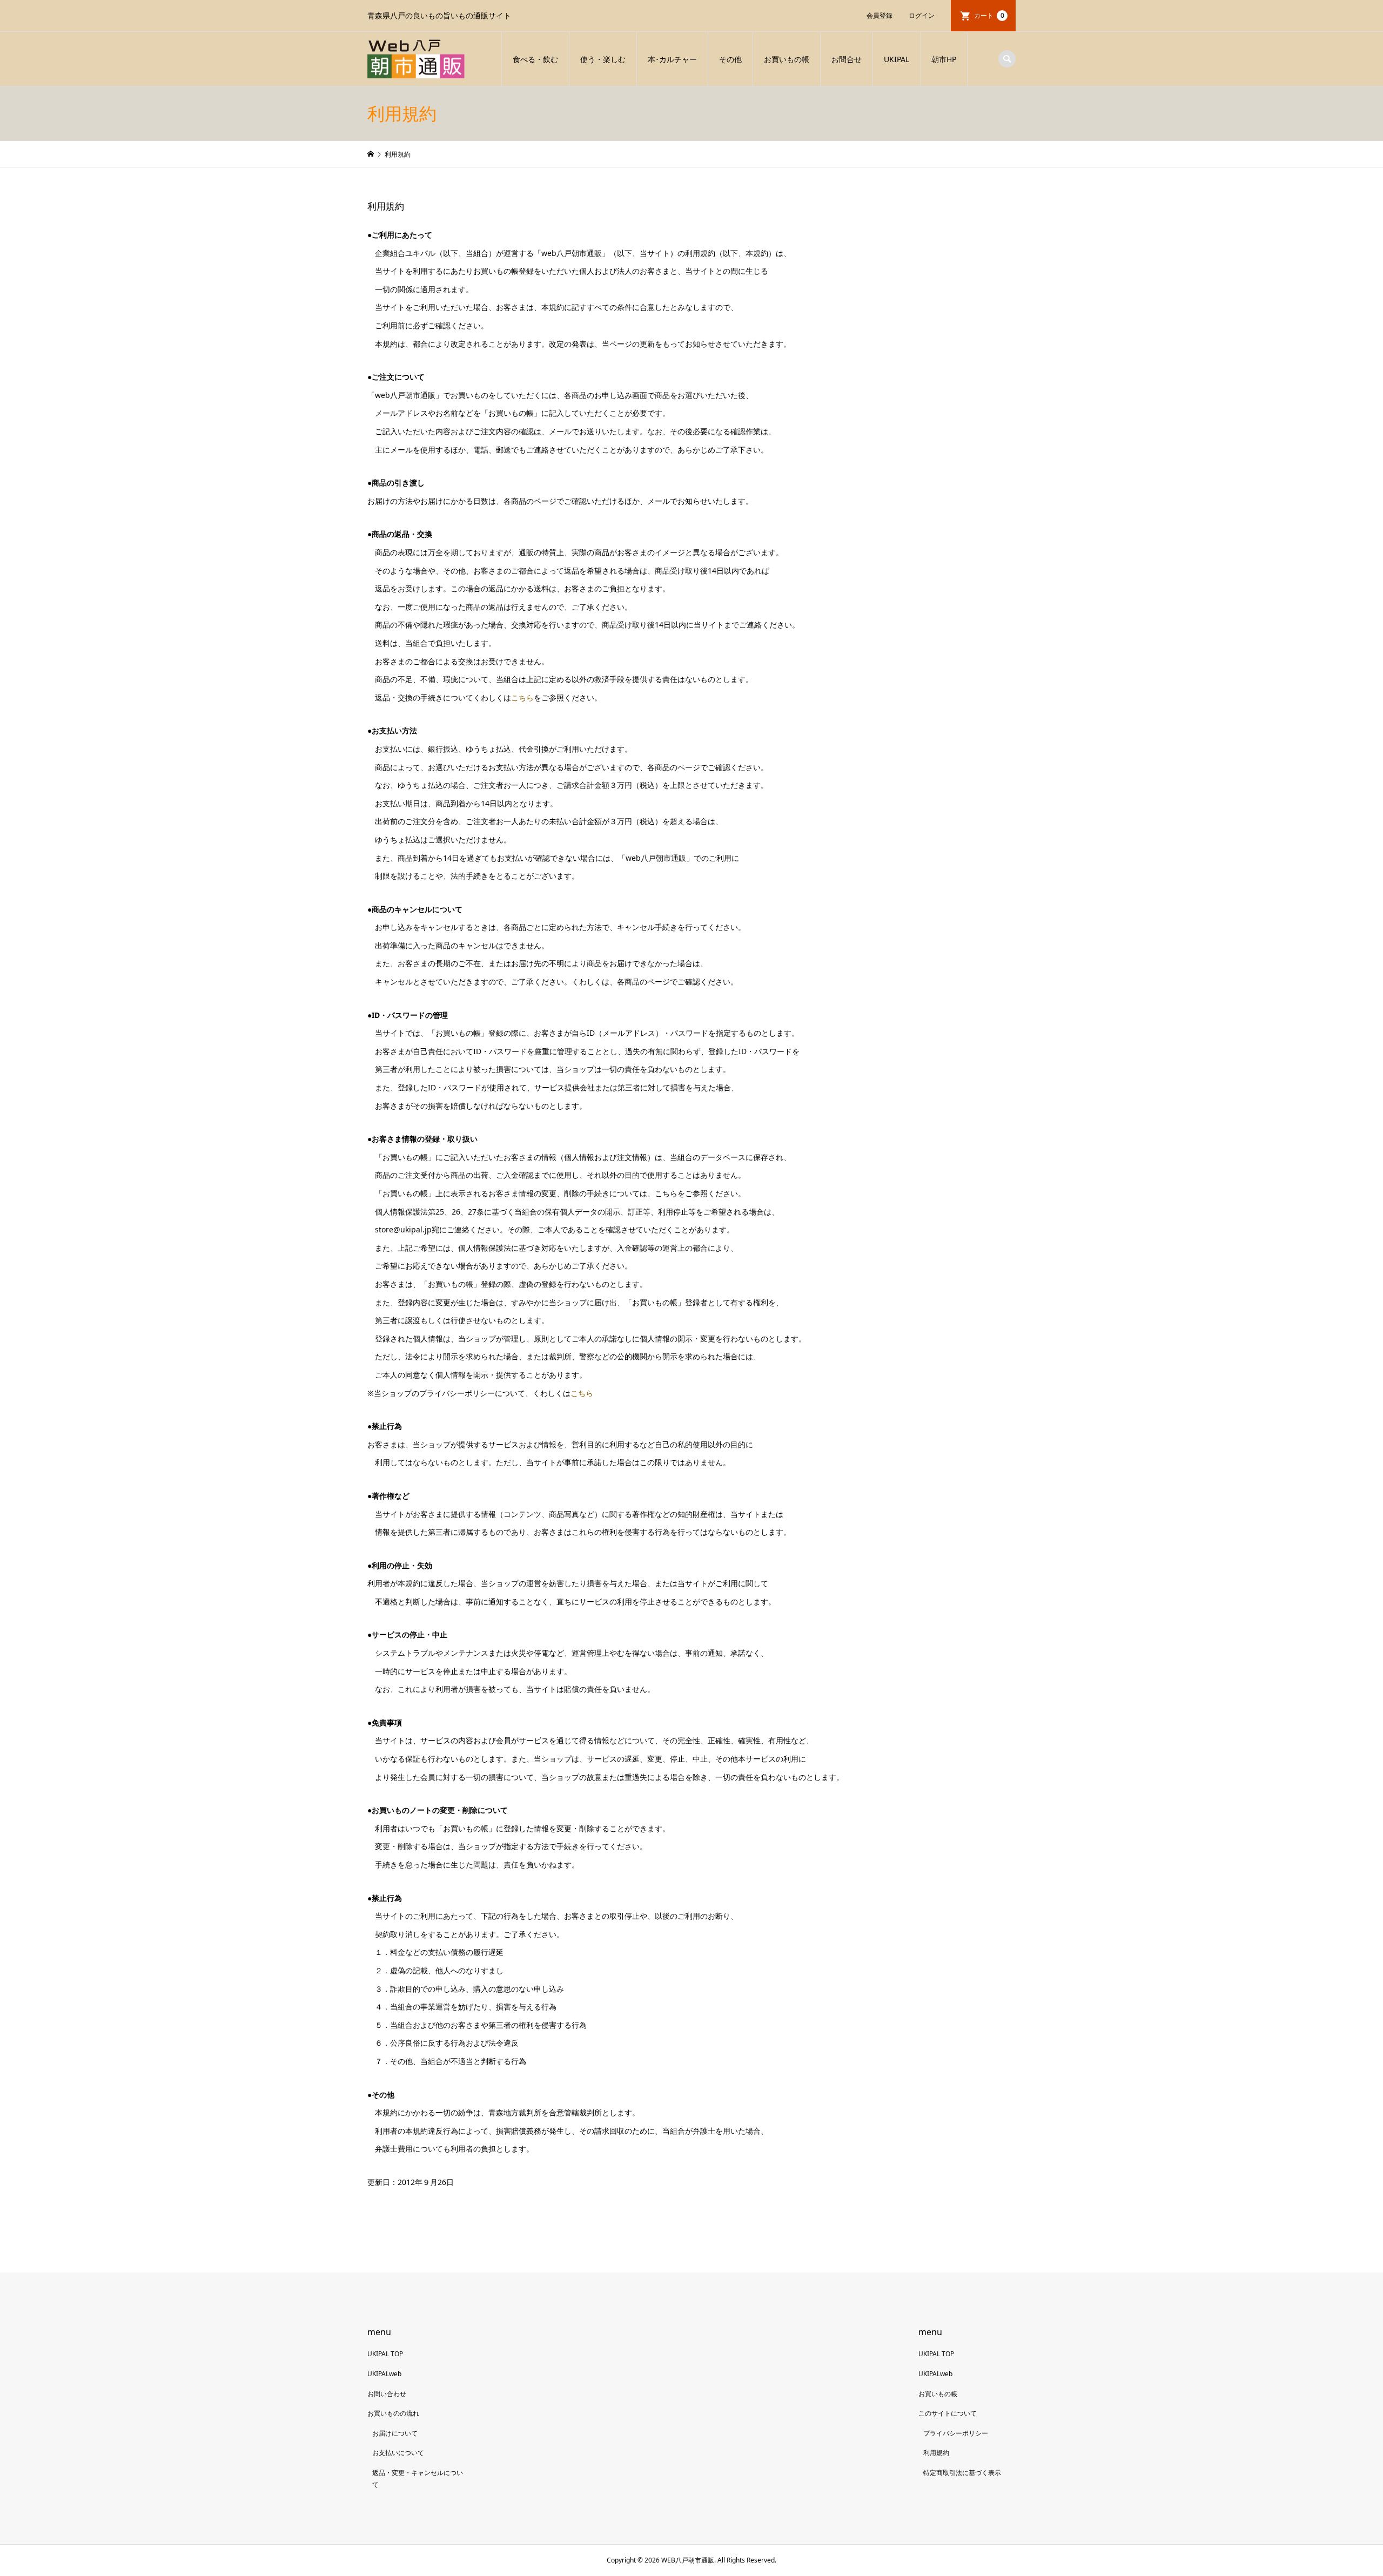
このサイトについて (948, 2413)
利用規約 (936, 2453)
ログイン (922, 15)
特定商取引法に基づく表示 (962, 2473)
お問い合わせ (387, 2394)
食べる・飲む (535, 59)
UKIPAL (897, 59)
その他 (730, 59)
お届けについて (395, 2433)
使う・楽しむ (603, 59)
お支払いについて (398, 2453)
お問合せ (847, 59)
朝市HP (944, 59)
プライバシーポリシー (956, 2433)
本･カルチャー (672, 59)
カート (989, 15)
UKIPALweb (384, 2374)
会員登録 (880, 15)
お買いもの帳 (787, 59)
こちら (522, 697)
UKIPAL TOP (385, 2354)
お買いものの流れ (393, 2413)
